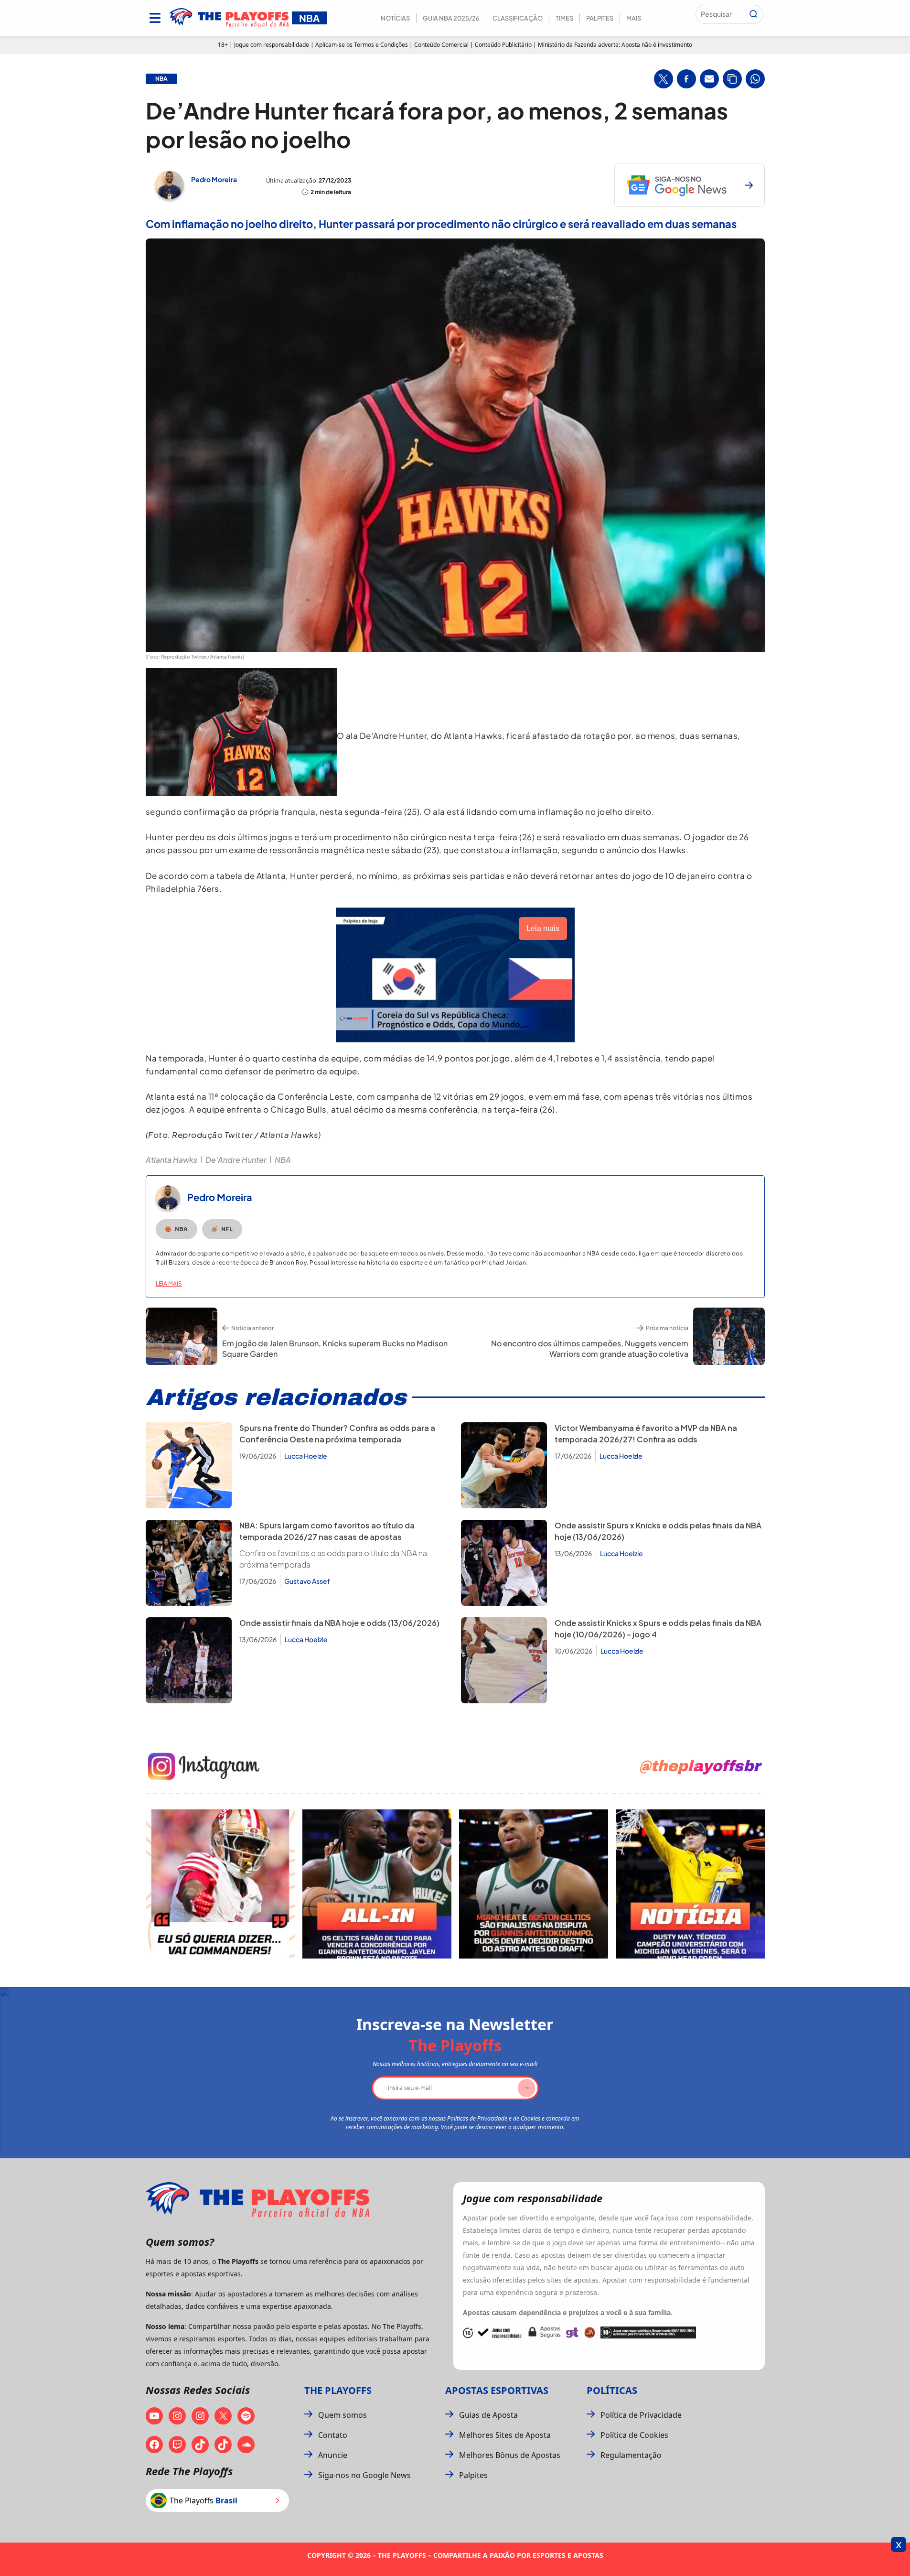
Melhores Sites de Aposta (505, 2435)
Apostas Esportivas (497, 2390)
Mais (634, 18)
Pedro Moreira (214, 179)
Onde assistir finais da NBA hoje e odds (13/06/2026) (339, 1623)
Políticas (612, 2390)
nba (161, 79)
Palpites (600, 18)
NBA (283, 1160)
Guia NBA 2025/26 (451, 18)
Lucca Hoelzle (306, 1456)
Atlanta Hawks (171, 1160)
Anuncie (333, 2455)
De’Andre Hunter (236, 1160)
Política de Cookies (634, 2435)
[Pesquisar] (753, 14)
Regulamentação (631, 2455)
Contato (333, 2435)
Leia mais (169, 1283)
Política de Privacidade (641, 2415)
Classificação (518, 18)
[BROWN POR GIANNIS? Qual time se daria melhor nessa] (377, 1884)
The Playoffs (338, 2390)
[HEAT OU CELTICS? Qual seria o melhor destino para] (534, 1884)
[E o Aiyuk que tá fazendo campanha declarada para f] (220, 1884)
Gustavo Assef (307, 1581)
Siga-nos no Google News (364, 2475)
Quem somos (343, 2415)
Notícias (395, 18)
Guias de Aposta (488, 2415)
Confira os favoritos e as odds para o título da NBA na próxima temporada (333, 1559)
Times (564, 18)
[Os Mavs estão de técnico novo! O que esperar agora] (690, 1884)
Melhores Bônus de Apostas (510, 2455)
